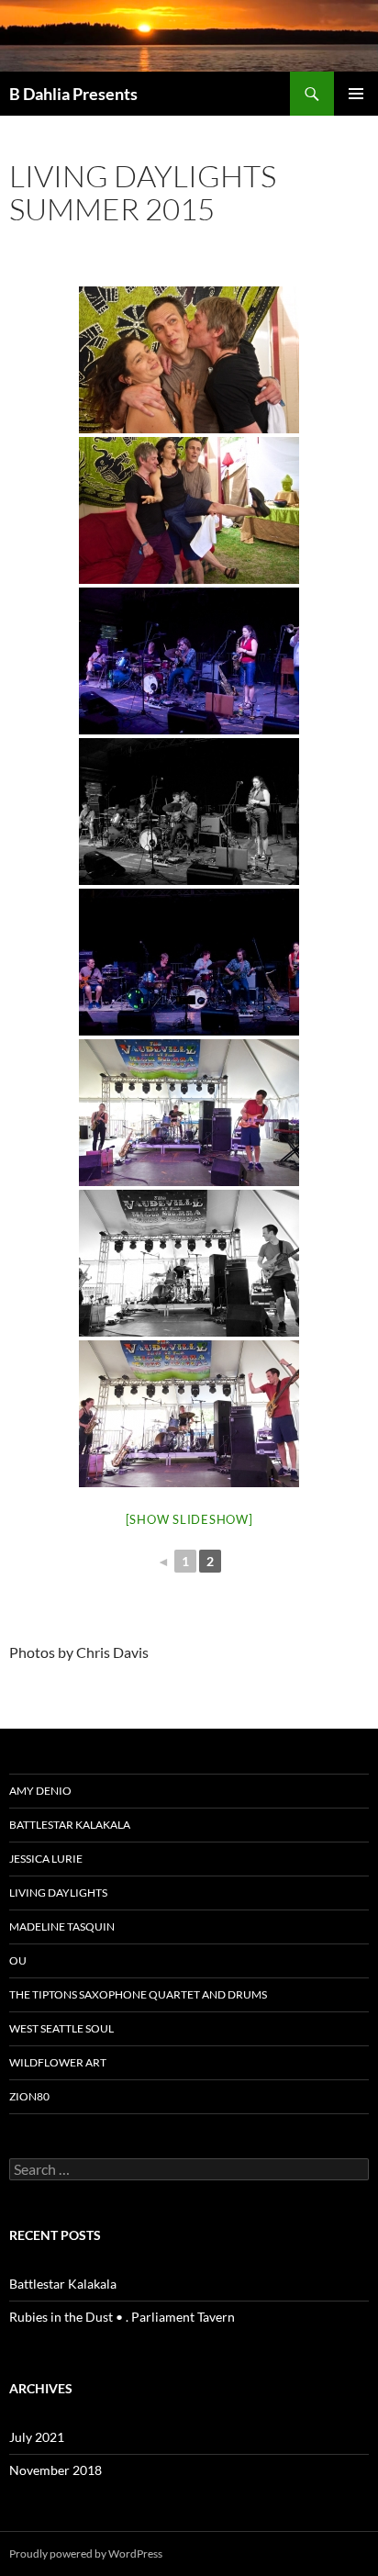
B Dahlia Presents (73, 94)
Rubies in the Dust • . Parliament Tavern (122, 2317)
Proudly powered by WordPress (86, 2554)
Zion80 (29, 2096)
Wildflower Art (58, 2062)
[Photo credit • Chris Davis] (189, 360)
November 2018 (56, 2470)
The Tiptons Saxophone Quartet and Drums (138, 1994)
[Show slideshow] (189, 1519)
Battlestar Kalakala (70, 1825)
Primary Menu (356, 94)
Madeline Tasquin (62, 1926)
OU (18, 1960)
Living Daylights (58, 1893)
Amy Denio (40, 1791)
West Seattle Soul (61, 2028)
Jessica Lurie (46, 1859)
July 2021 (37, 2437)
